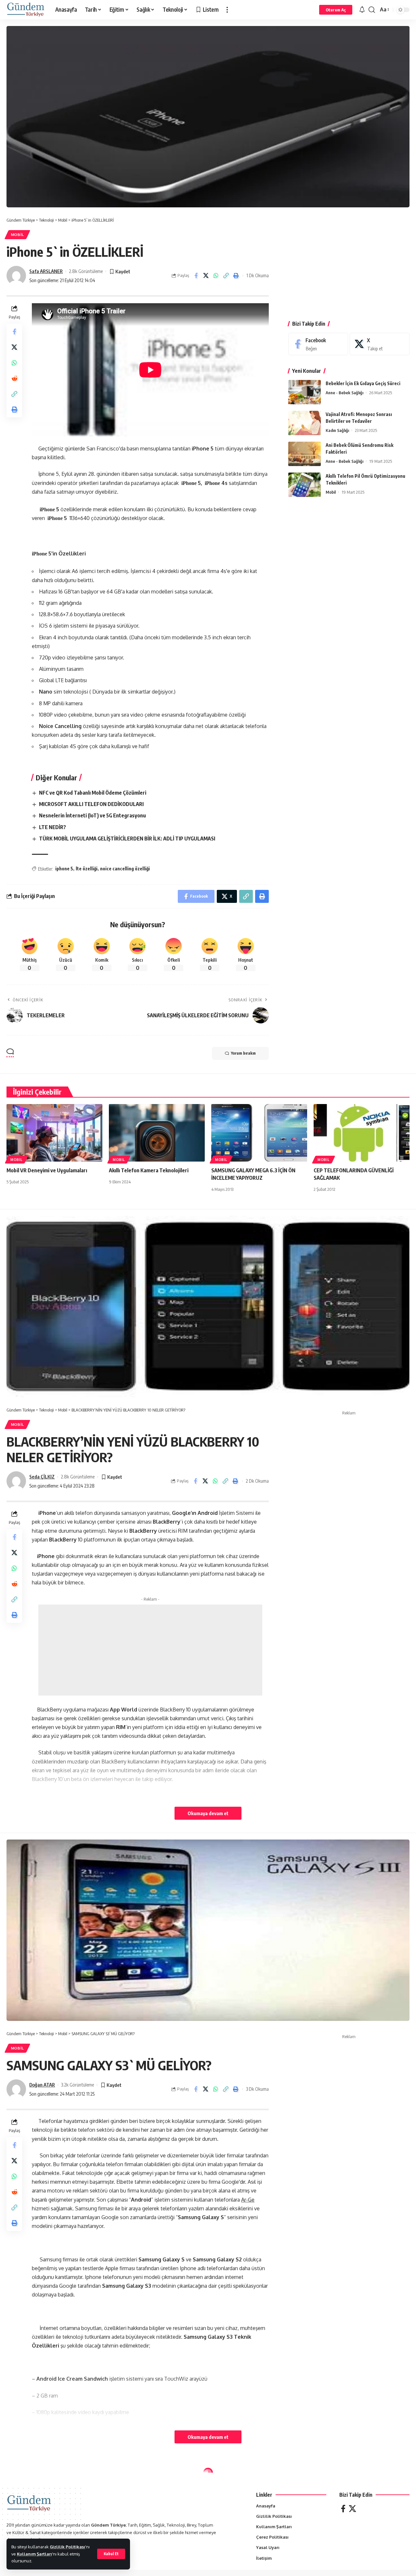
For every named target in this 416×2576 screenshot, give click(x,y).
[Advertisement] (349, 263)
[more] (227, 10)
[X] (380, 344)
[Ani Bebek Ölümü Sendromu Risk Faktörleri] (305, 454)
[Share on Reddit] (14, 378)
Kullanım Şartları (34, 2554)
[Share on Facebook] (196, 276)
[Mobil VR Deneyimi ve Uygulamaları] (54, 1133)
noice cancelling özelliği (125, 869)
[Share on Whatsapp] (216, 276)
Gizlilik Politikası (67, 2547)
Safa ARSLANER (46, 271)
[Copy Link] (226, 276)
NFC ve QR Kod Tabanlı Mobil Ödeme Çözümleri (93, 793)
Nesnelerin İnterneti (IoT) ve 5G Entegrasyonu (92, 815)
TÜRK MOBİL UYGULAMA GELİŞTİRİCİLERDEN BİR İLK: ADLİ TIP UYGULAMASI (127, 839)
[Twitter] (352, 2509)
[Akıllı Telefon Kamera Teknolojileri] (157, 1133)
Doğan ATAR (42, 2085)
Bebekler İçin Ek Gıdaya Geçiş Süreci (363, 383)
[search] (372, 10)
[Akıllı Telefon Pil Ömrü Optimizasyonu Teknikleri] (305, 485)
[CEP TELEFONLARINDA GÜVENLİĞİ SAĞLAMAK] (362, 1133)
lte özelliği (87, 869)
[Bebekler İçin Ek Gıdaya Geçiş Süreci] (305, 392)
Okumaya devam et (208, 1813)
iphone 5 (64, 869)
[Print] (236, 276)
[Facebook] (318, 344)
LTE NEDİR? (52, 827)
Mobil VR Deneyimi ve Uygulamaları (47, 1170)
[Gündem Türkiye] (26, 10)
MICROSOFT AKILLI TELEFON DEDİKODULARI (91, 804)
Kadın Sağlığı (337, 430)
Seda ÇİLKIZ (42, 1477)
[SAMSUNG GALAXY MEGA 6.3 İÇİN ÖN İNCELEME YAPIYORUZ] (259, 1133)
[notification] (362, 10)
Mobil (18, 234)
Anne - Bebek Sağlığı (344, 393)
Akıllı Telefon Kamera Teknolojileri (149, 1170)
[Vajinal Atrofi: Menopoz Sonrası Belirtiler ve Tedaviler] (305, 423)
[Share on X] (206, 276)
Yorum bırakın (243, 1053)
